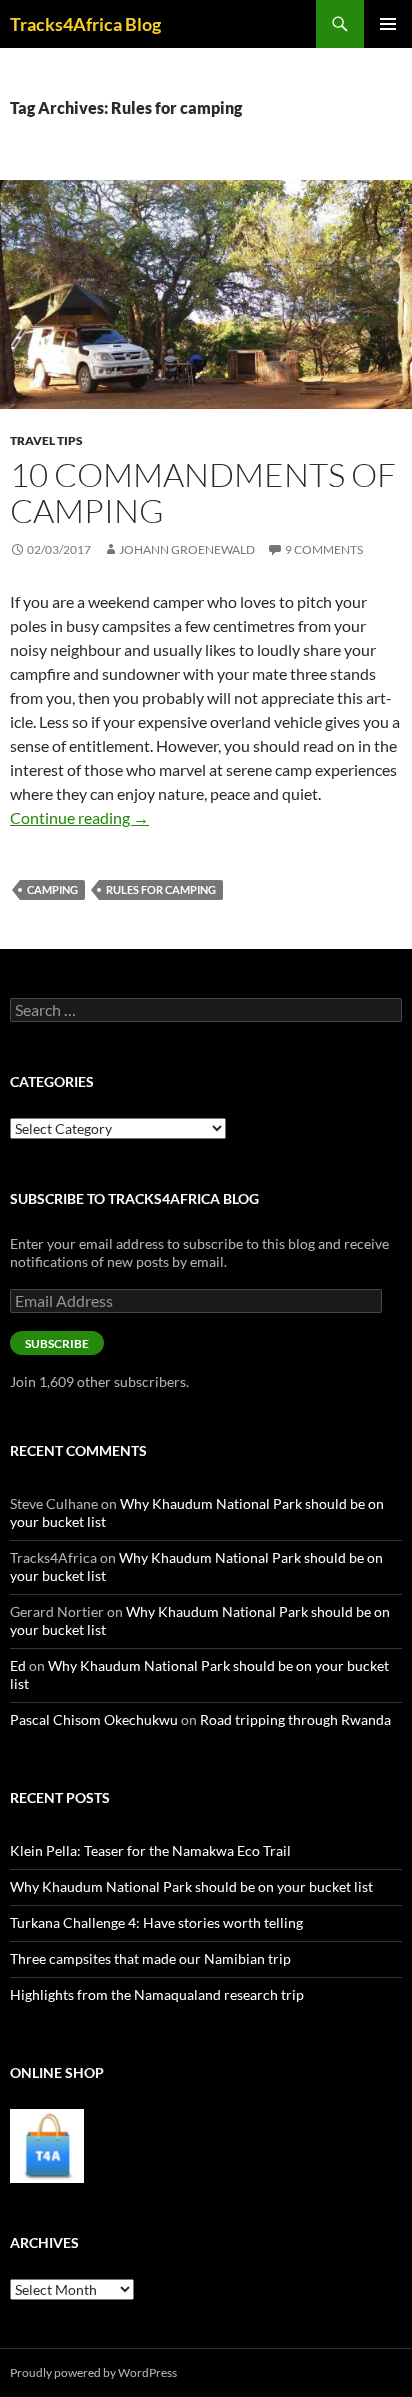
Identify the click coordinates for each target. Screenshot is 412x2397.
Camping (52, 889)
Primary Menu (388, 24)
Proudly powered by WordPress (93, 2372)
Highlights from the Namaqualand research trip (157, 1994)
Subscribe (57, 1343)
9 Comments (324, 549)
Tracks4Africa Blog (85, 24)
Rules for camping (161, 889)
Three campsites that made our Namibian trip (150, 1958)
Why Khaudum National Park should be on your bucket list (191, 1886)
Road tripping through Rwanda (295, 1719)
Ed (18, 1665)
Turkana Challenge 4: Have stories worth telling (156, 1922)
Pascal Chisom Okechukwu (94, 1719)
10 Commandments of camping (203, 492)
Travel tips (46, 440)
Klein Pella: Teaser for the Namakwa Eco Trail (150, 1850)
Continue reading (79, 817)
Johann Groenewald (187, 549)
